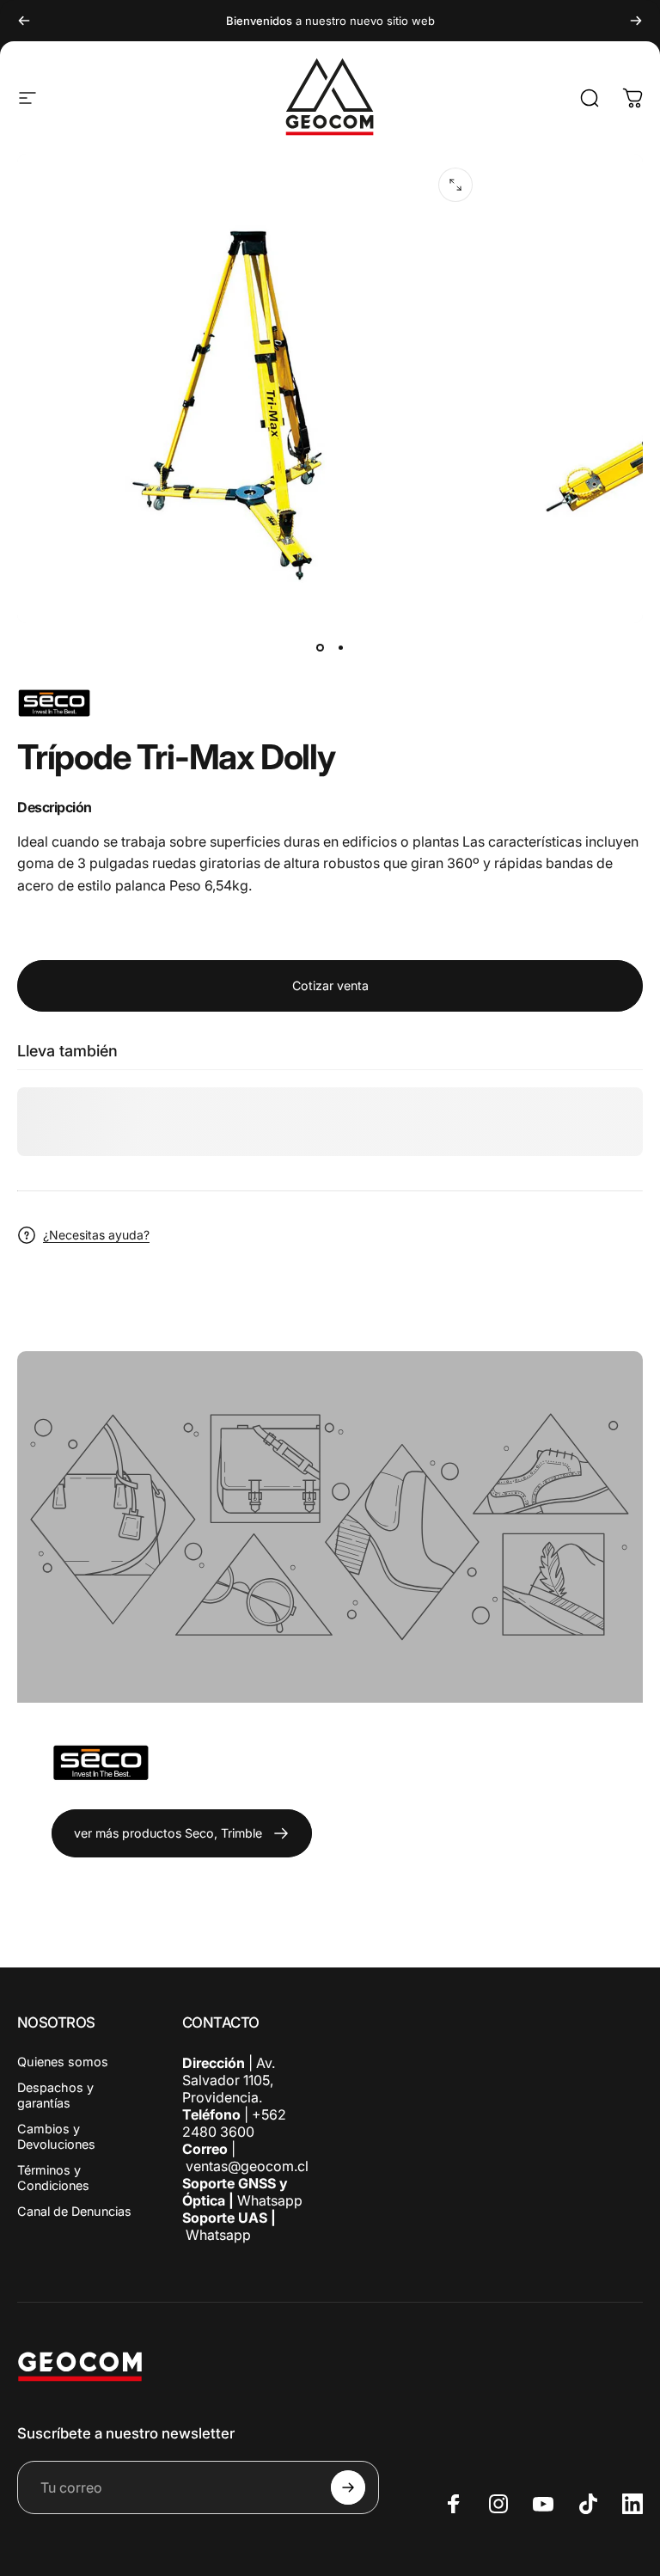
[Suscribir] (348, 2487)
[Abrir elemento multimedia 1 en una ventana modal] (455, 185)
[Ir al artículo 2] (340, 647)
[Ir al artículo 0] (320, 647)
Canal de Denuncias (74, 2211)
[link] (182, 1833)
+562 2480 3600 (234, 2123)
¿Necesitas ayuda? (96, 1235)
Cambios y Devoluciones (56, 2136)
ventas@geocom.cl (247, 2166)
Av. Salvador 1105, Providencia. (229, 2080)
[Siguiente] (636, 21)
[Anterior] (24, 21)
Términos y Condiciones (53, 2178)
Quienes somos (63, 2062)
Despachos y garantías (55, 2095)
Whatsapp (268, 2200)
